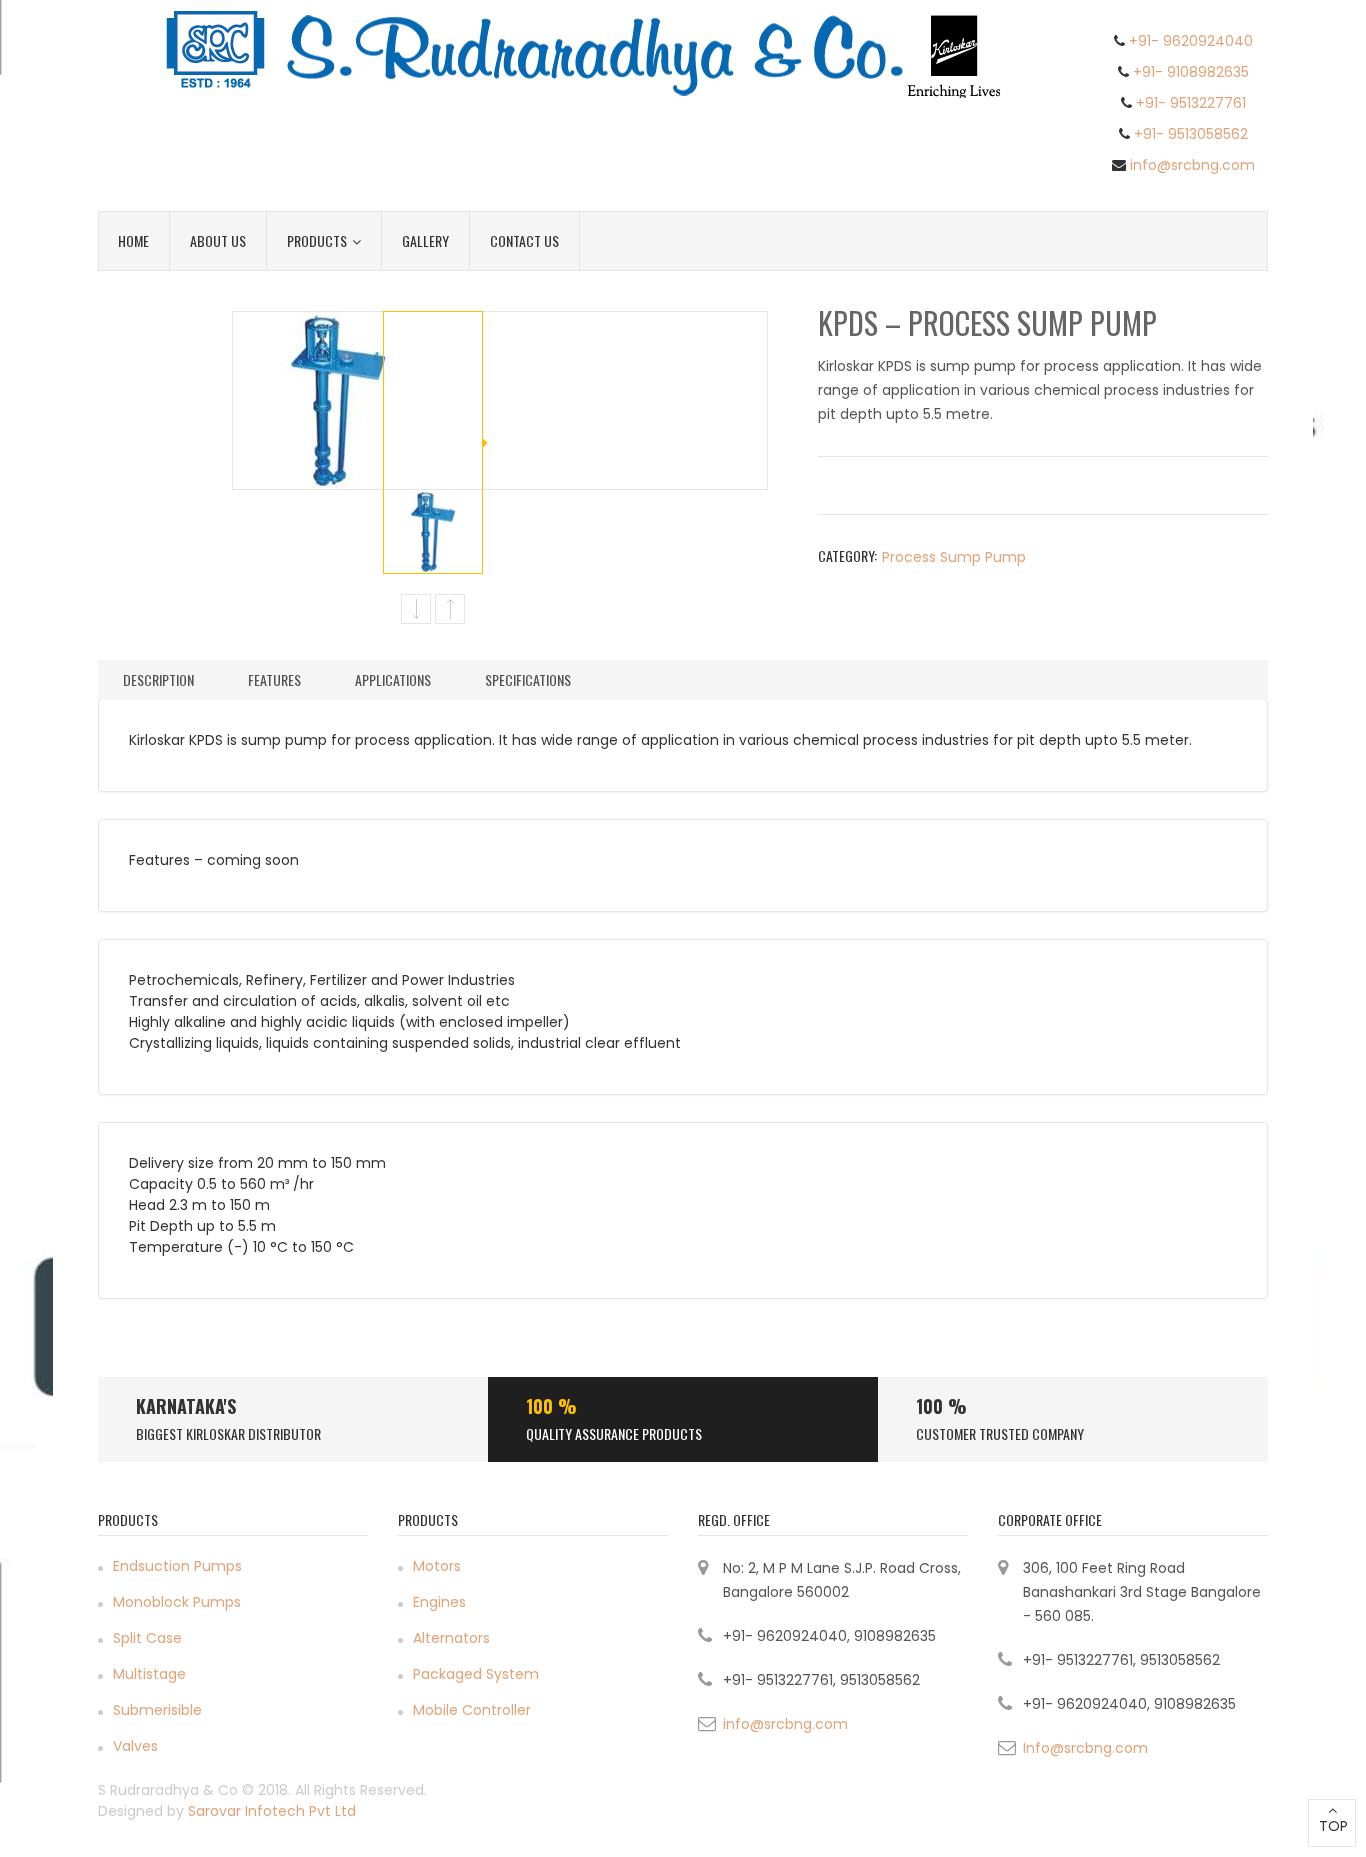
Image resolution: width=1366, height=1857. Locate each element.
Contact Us (524, 240)
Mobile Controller (472, 1710)
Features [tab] (274, 679)
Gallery (425, 240)
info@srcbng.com (1192, 165)
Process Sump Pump (954, 557)
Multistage (149, 1674)
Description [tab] (158, 679)
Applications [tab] (393, 679)
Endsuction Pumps (177, 1566)
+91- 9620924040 (1191, 41)
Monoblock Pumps (177, 1602)
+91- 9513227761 (1191, 103)
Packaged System (476, 1674)
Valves (135, 1746)
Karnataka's (186, 1406)
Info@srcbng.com (1085, 1748)
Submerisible (157, 1710)
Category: (847, 555)
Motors (437, 1566)
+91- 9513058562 (1191, 134)
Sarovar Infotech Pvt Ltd (272, 1811)
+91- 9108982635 (1191, 72)
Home (133, 240)
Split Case (147, 1638)
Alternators (451, 1638)
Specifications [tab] (528, 679)
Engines (439, 1602)
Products (317, 240)
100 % (551, 1406)
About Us (218, 240)
